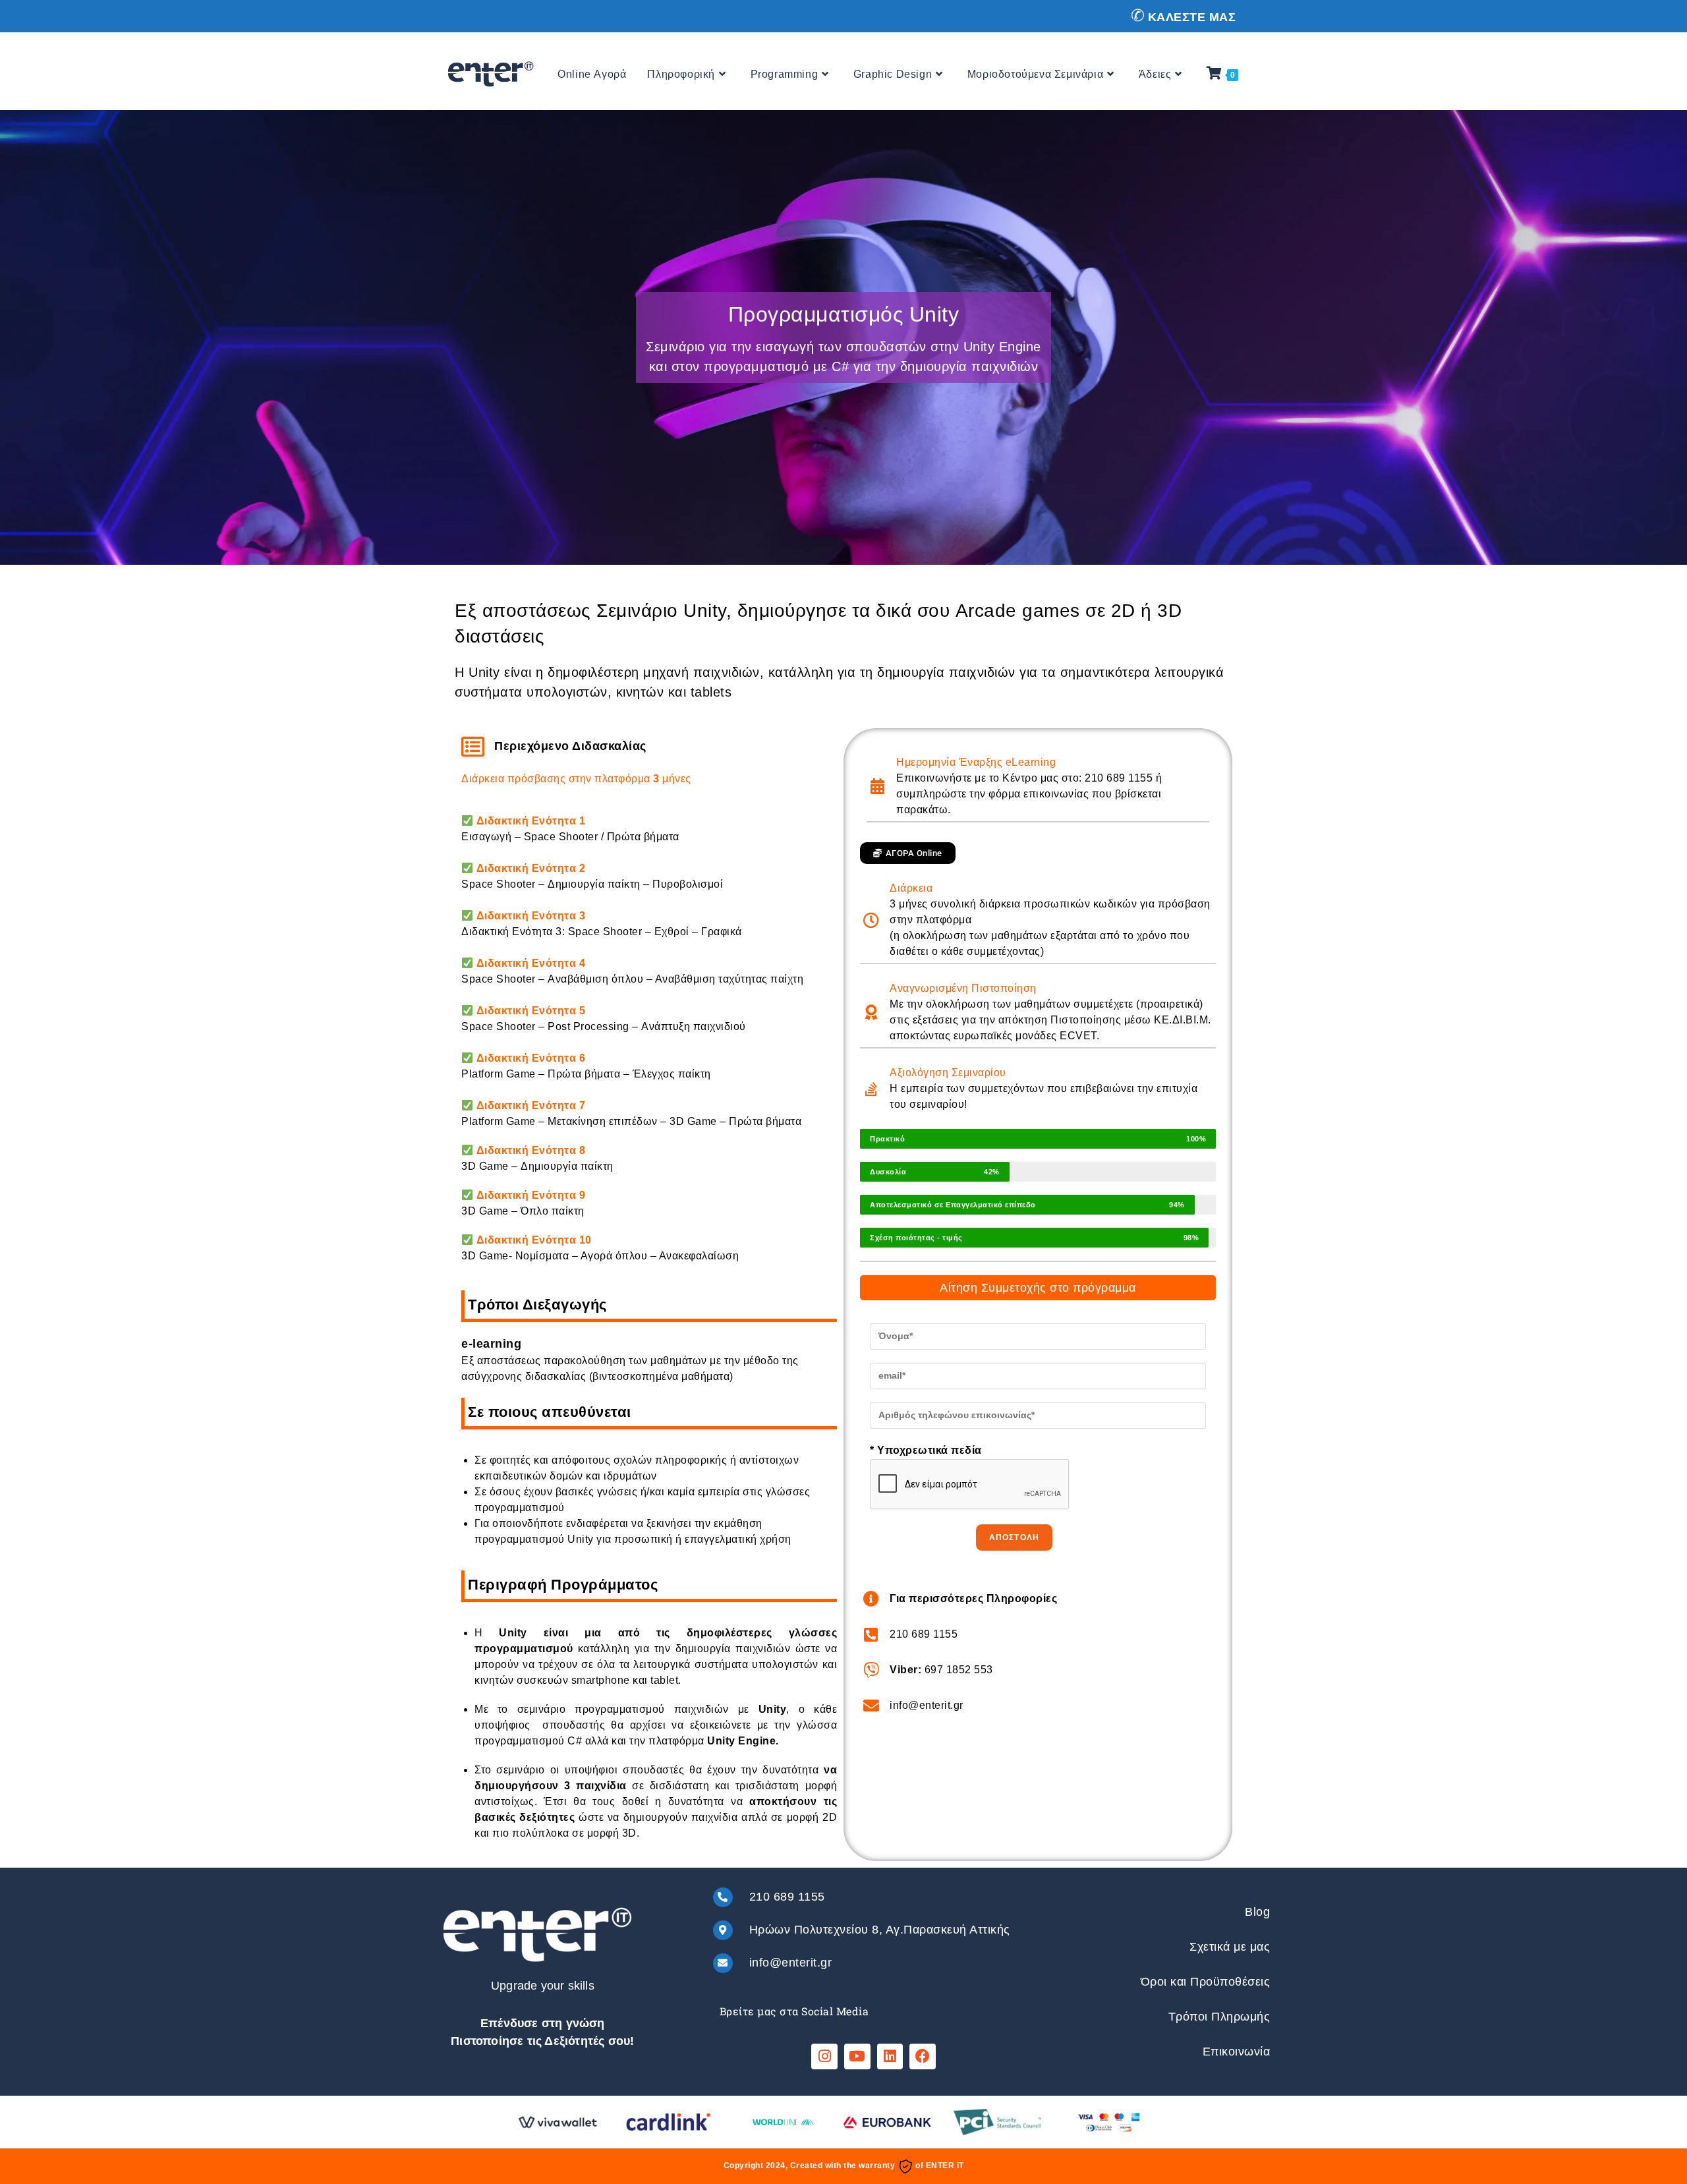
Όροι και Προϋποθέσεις (1206, 1982)
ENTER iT (945, 2166)
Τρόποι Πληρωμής (1219, 2017)
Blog (1257, 1912)
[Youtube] (857, 2057)
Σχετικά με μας (1230, 1947)
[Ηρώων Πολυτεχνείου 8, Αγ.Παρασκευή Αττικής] (723, 1930)
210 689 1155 (787, 1897)
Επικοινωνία (1237, 2052)
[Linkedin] (890, 2057)
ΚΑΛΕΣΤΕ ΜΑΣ (1192, 17)
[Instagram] (824, 2057)
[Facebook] (923, 2057)
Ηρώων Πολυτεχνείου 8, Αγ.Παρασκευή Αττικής (880, 1930)
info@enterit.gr (791, 1963)
